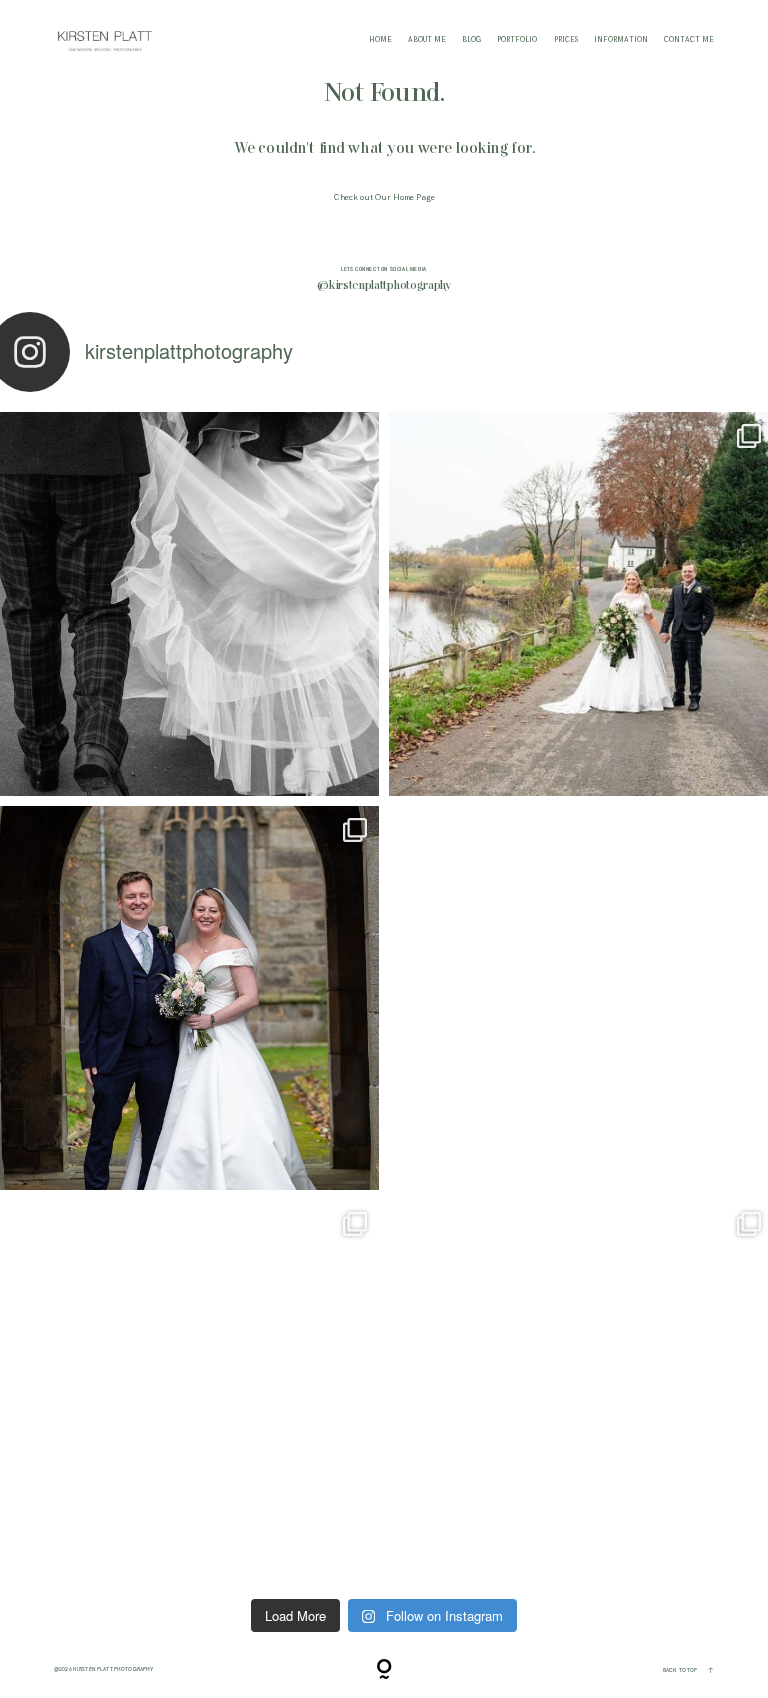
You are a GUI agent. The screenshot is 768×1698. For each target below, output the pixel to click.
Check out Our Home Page (384, 197)
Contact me (689, 40)
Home (380, 40)
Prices (566, 40)
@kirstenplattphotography (383, 286)
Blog (471, 40)
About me (427, 40)
